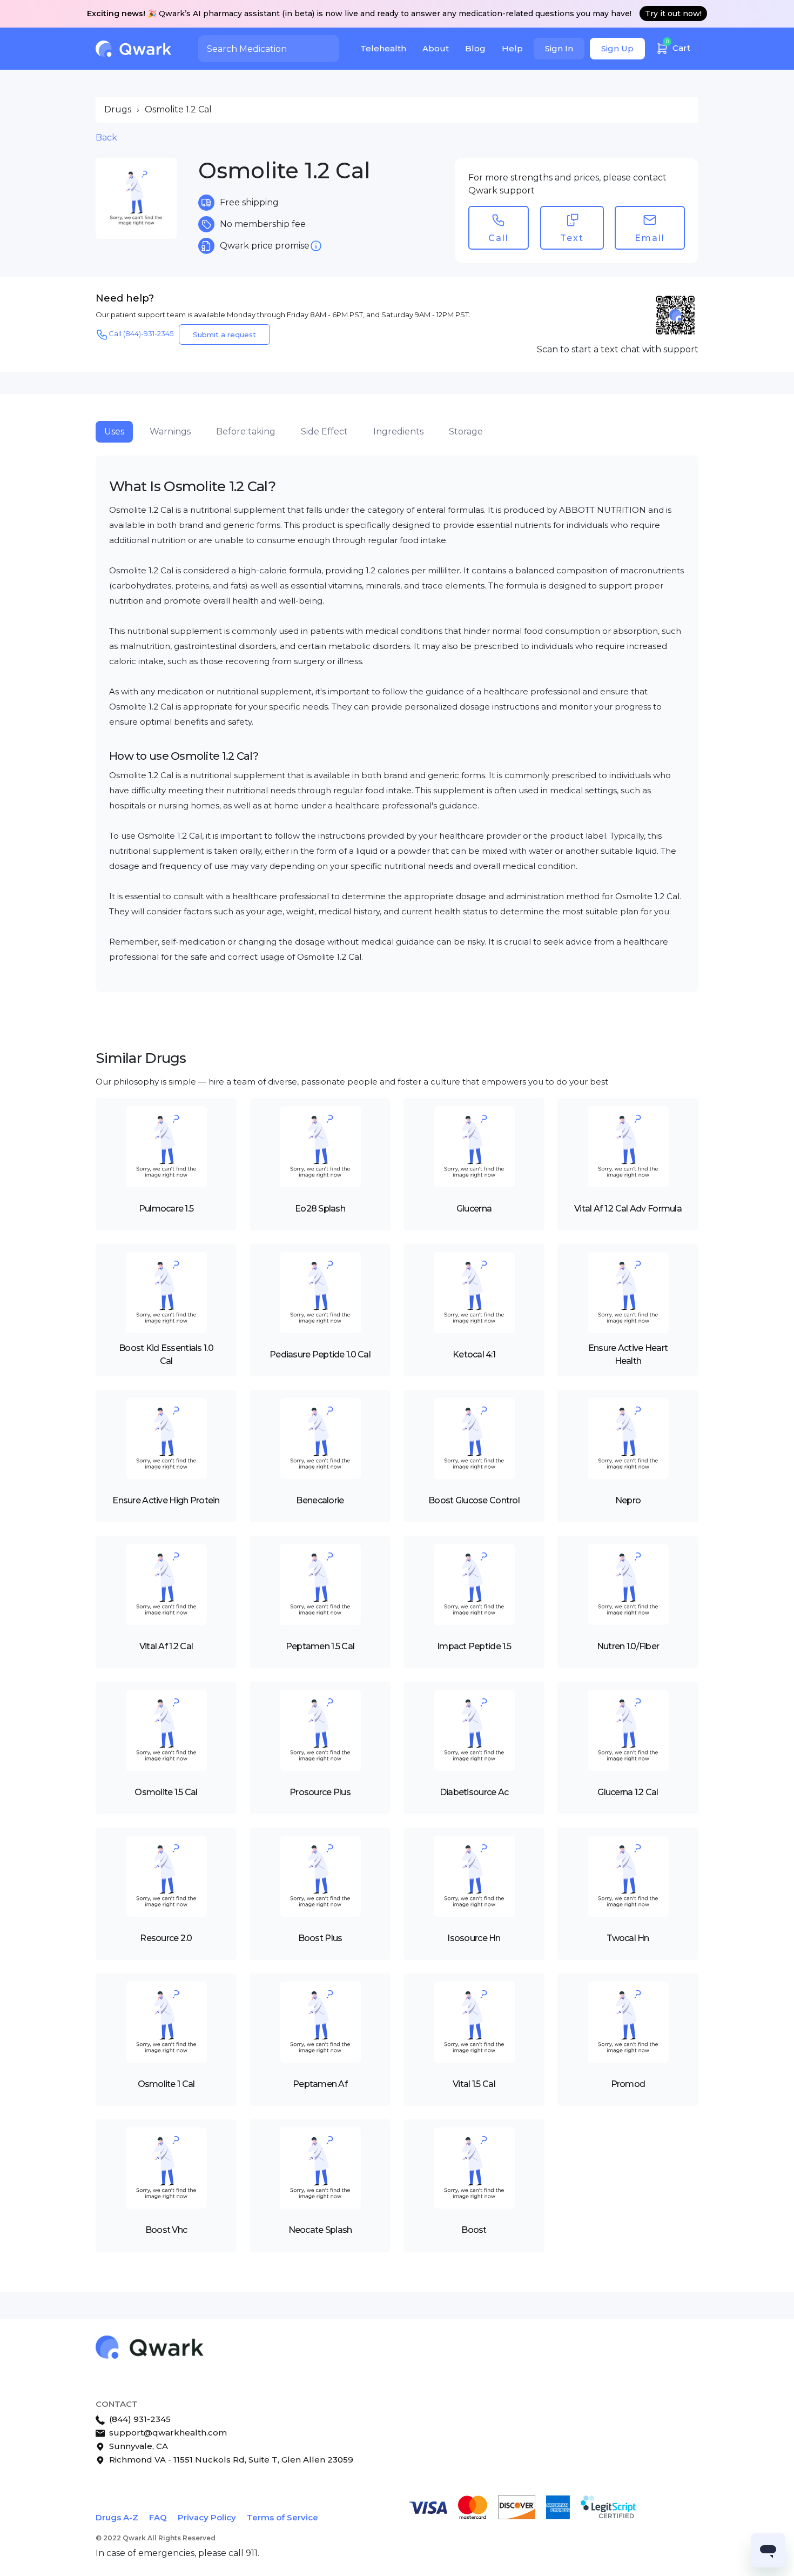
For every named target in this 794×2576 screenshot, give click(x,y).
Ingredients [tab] (398, 431)
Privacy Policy (207, 2517)
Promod (628, 2084)
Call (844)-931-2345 (141, 333)
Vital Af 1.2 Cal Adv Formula (628, 1209)
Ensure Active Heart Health (628, 1354)
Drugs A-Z (117, 2517)
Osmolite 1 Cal (166, 2084)
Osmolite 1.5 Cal (166, 1792)
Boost (474, 2230)
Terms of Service (282, 2517)
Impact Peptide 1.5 (474, 1646)
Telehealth (383, 48)
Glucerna (474, 1209)
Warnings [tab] (170, 431)
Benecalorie (320, 1500)
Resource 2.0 (166, 1938)
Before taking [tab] (246, 431)
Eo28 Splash (320, 1209)
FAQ (158, 2517)
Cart (678, 46)
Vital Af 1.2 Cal (166, 1646)
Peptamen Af (320, 2084)
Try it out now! (673, 14)
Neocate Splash (320, 2230)
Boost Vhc (166, 2230)
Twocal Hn (628, 1938)
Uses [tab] (114, 431)
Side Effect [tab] (324, 431)
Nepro (628, 1500)
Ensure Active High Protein (166, 1500)
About (436, 48)
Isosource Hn (474, 1938)
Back (106, 138)
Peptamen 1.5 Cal (320, 1646)
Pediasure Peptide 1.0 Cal (320, 1354)
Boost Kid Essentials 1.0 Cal (166, 1354)
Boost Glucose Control (474, 1500)
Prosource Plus (320, 1792)
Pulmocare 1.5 (166, 1209)
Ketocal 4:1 (474, 1354)
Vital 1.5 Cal (474, 2084)
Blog (475, 48)
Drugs (118, 109)
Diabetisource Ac (474, 1792)
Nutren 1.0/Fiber (628, 1646)
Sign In (559, 48)
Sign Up (617, 48)
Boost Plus (320, 1938)
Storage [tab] (466, 431)
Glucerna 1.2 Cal (628, 1792)
